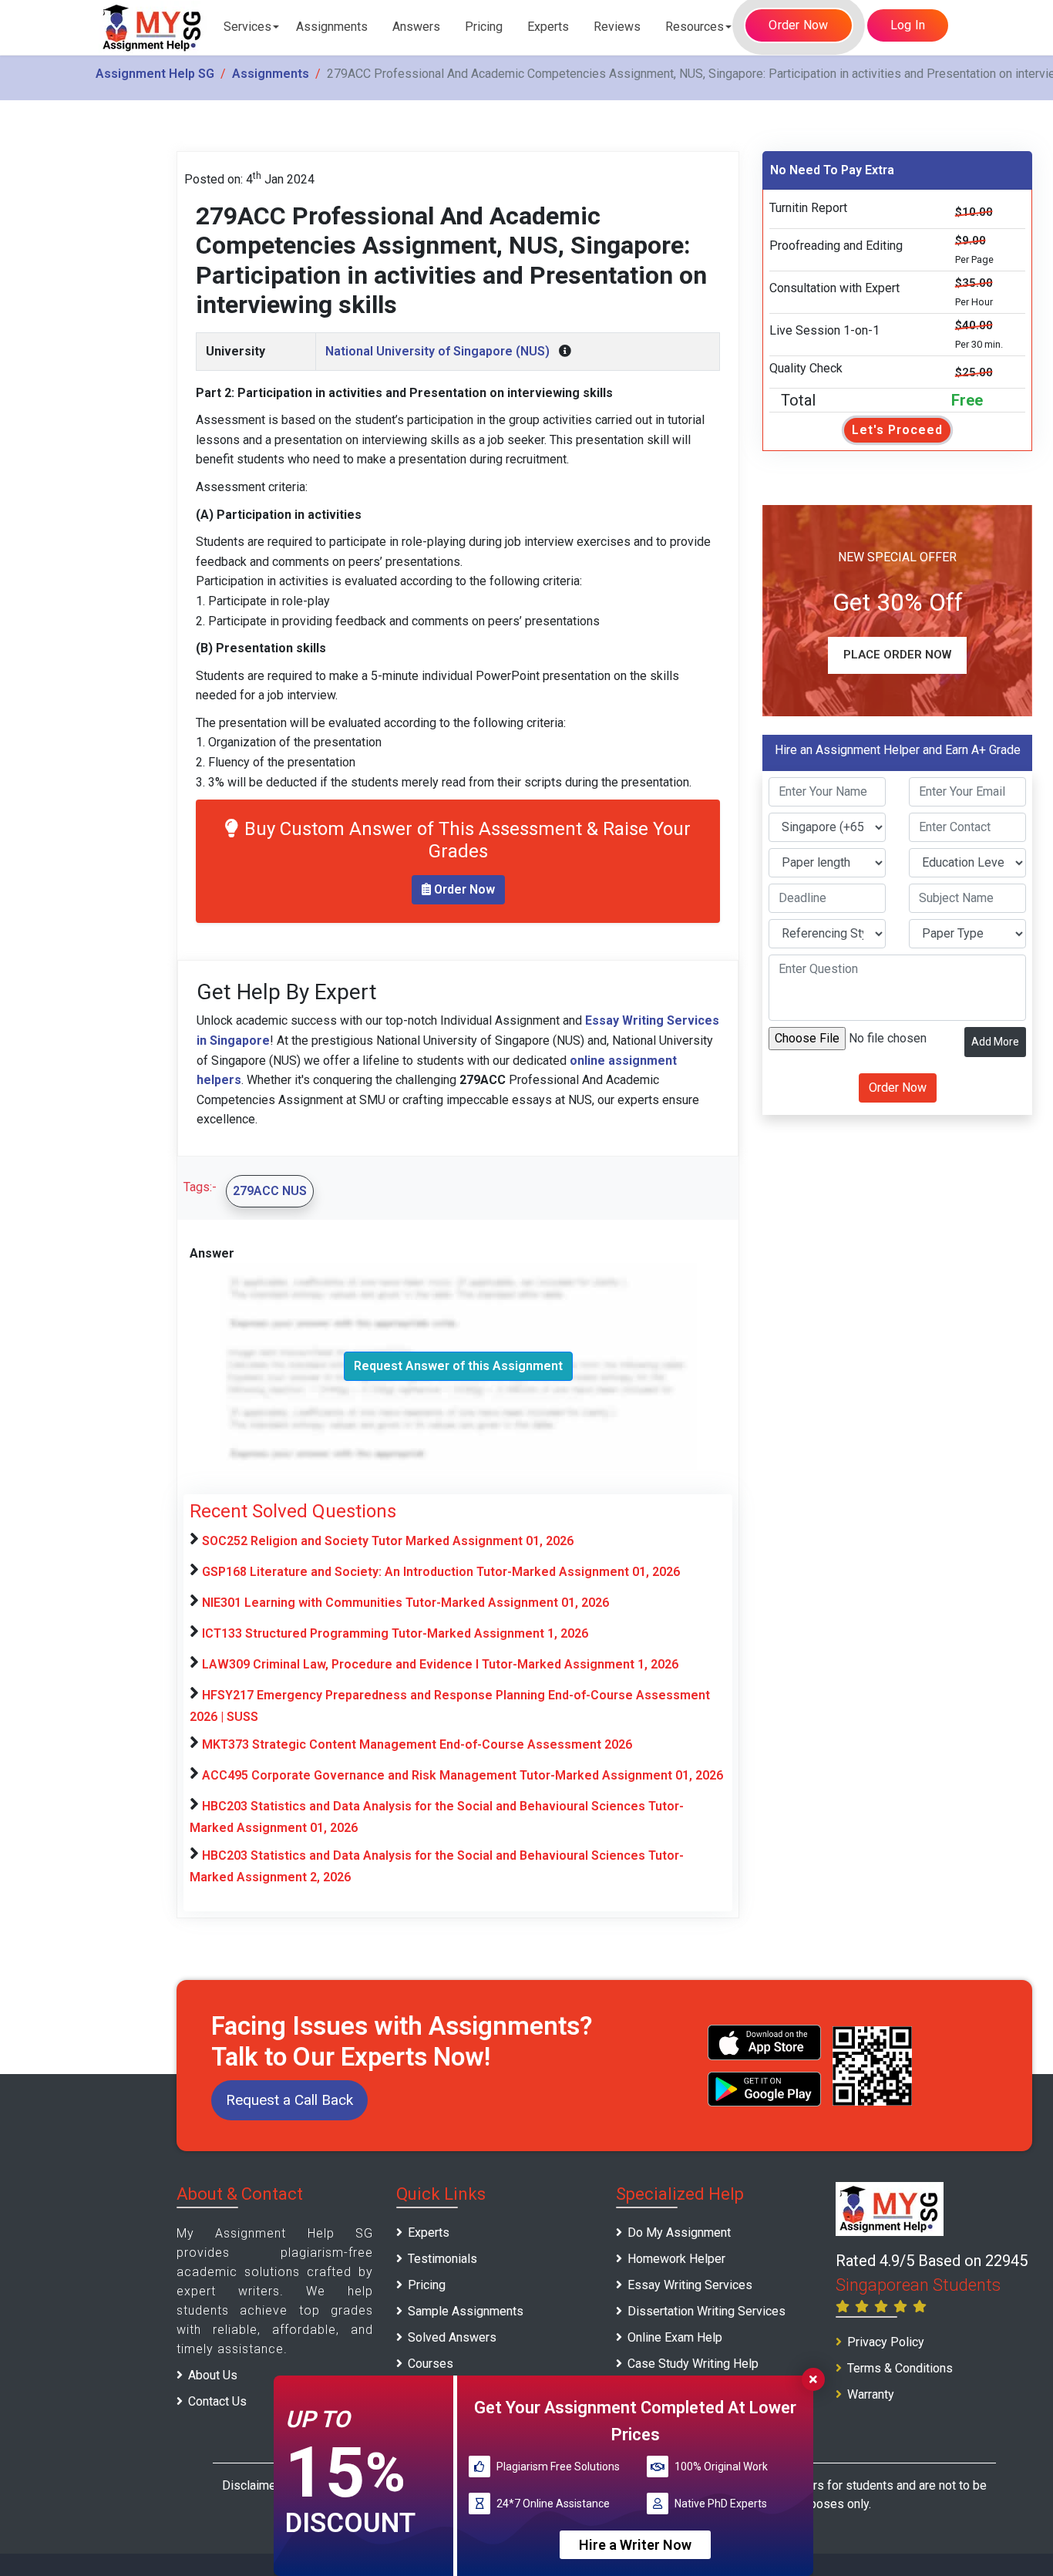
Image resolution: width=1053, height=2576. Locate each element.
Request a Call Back (289, 2100)
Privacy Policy (886, 2342)
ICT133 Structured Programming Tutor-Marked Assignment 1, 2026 (395, 1633)
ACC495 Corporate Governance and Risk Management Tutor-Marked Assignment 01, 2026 (463, 1775)
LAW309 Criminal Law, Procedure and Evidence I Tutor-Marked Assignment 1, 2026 (440, 1664)
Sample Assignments (466, 2311)
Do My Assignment (679, 2233)
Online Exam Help (675, 2337)
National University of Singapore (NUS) (437, 351)
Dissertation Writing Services (706, 2311)
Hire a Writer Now (635, 2544)
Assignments (332, 27)
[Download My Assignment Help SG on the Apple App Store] (765, 2042)
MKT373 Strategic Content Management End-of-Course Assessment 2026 (417, 1744)
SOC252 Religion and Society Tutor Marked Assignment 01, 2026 (388, 1541)
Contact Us (217, 2401)
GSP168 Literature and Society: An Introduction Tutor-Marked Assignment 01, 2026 (441, 1572)
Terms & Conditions (900, 2368)
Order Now (798, 25)
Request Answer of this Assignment (458, 1366)
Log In (908, 25)
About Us (213, 2375)
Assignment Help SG (155, 74)
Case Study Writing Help (693, 2364)
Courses (431, 2364)
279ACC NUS (270, 1191)
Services (247, 27)
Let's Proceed (897, 430)
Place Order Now (897, 655)
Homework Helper (676, 2259)
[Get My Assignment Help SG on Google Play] (765, 2089)
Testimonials (442, 2259)
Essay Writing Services (690, 2285)
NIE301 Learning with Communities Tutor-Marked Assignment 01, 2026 (405, 1603)
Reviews (617, 27)
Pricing (484, 27)
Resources (695, 27)
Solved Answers (452, 2337)
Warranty (871, 2394)
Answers (416, 27)
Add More (995, 1042)
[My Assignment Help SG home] (153, 27)
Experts (548, 27)
